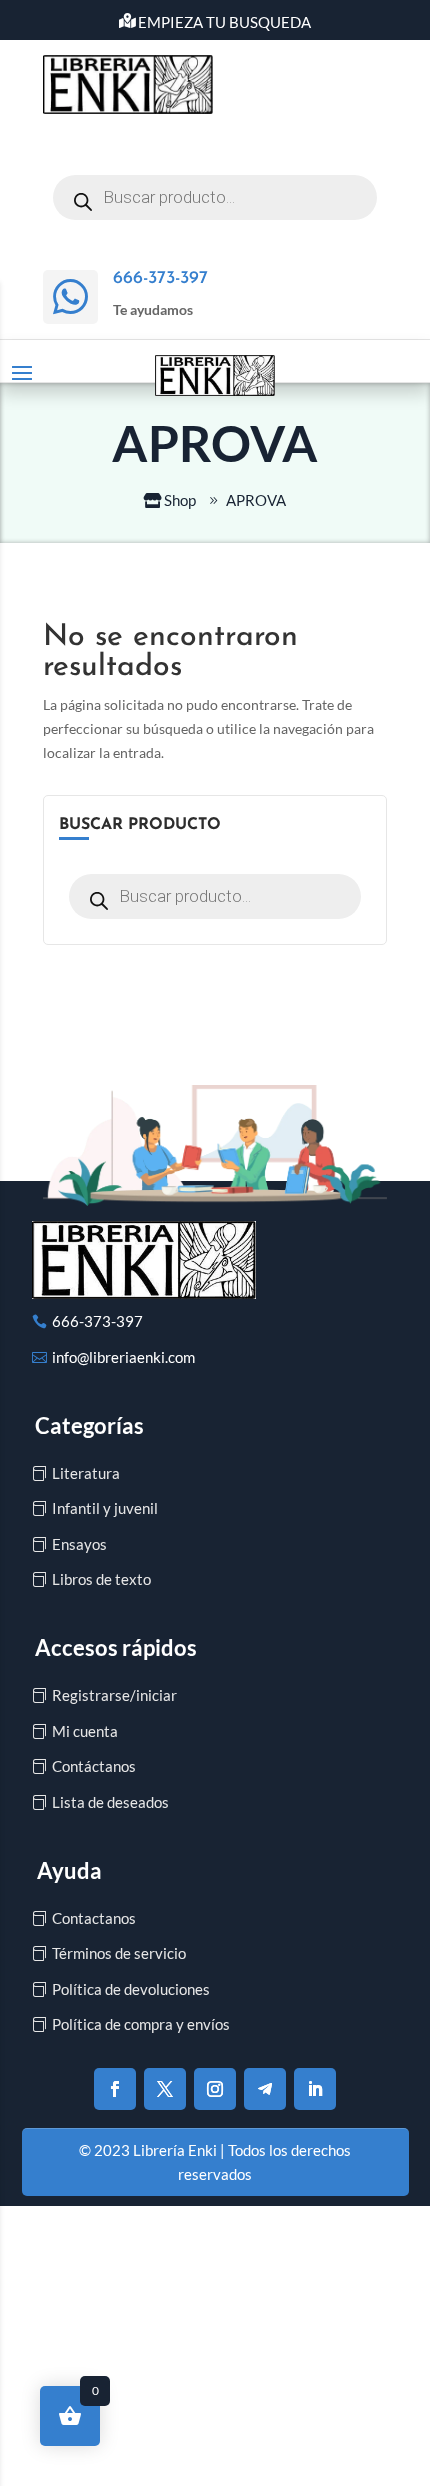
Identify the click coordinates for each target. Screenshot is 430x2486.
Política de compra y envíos (141, 2024)
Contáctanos (94, 1766)
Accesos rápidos (116, 1647)
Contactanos (94, 1918)
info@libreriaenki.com (123, 1357)
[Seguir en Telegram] (265, 2089)
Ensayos (79, 1544)
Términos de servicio (119, 1953)
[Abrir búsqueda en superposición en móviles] (215, 197)
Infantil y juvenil (105, 1508)
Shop (180, 500)
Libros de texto (101, 1579)
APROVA (256, 500)
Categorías (89, 1425)
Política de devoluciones (131, 1989)
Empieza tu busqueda (224, 22)
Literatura (86, 1473)
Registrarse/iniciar (114, 1695)
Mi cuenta (85, 1731)
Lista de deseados (110, 1802)
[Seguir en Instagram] (215, 2089)
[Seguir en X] (165, 2089)
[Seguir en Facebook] (115, 2089)
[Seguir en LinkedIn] (315, 2089)
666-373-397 (97, 1321)
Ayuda (69, 1870)
